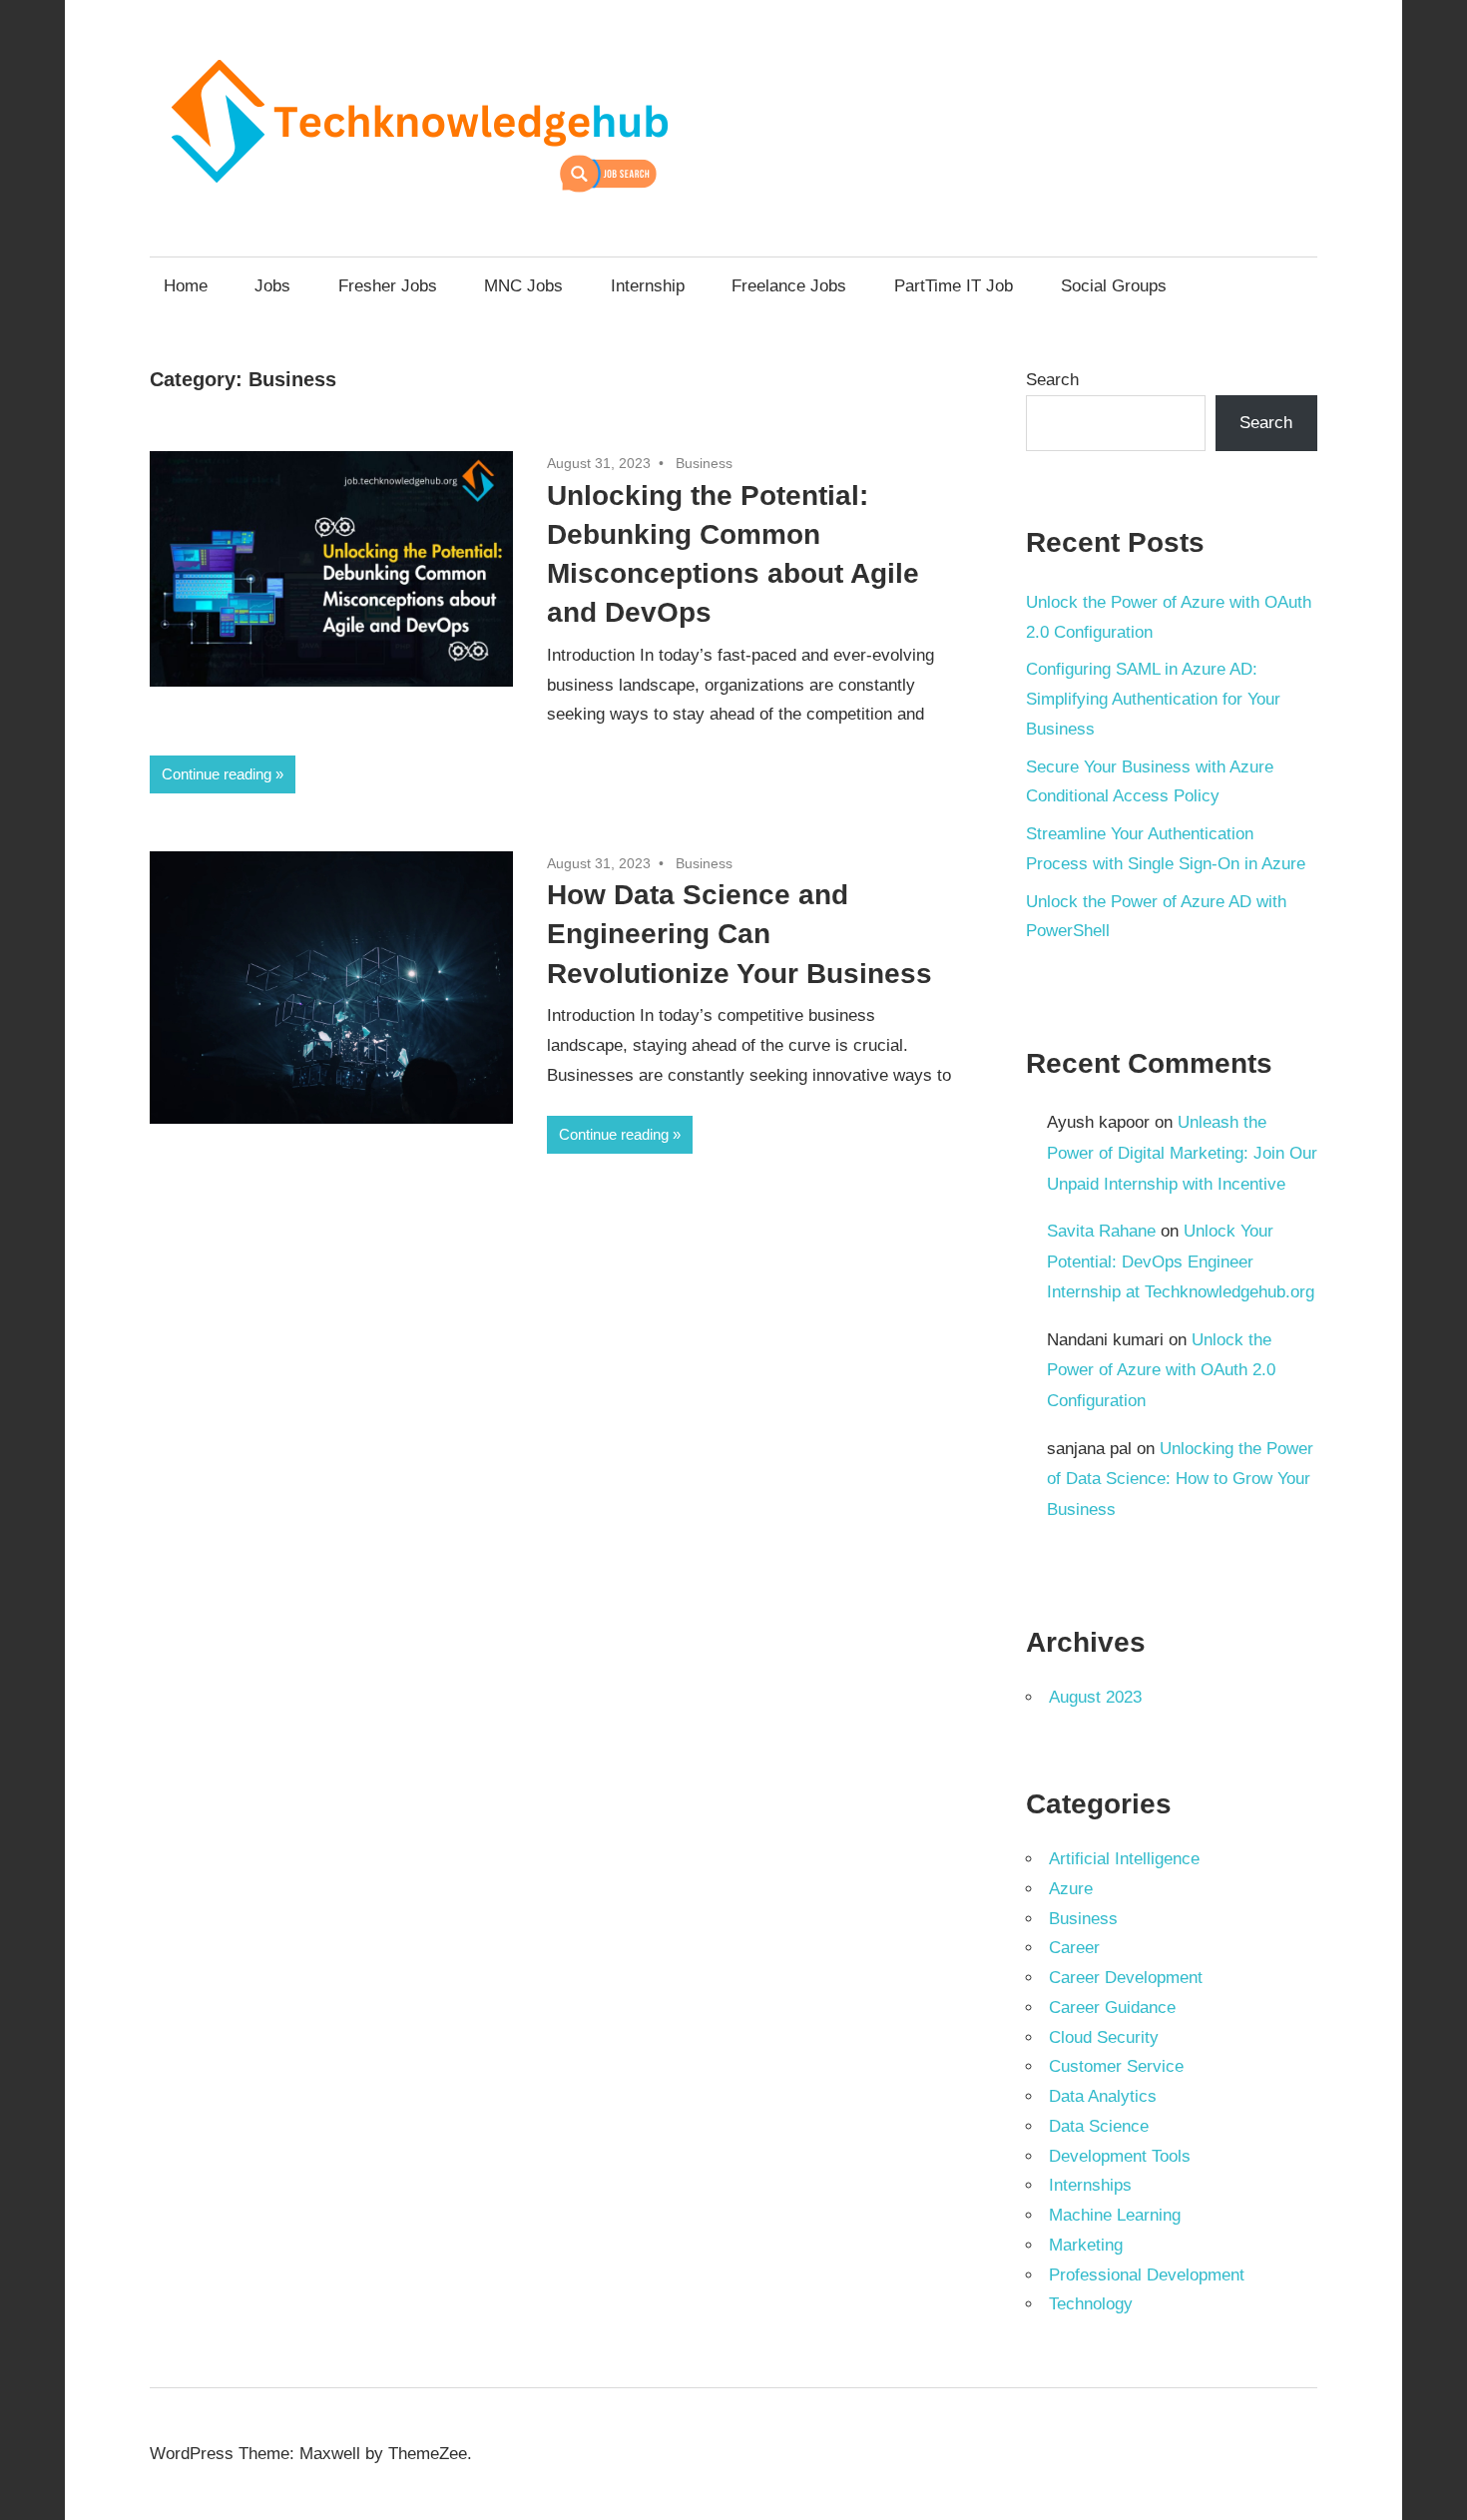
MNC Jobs (523, 286)
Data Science (1099, 2126)
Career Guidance (1112, 2008)
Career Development (1126, 1978)
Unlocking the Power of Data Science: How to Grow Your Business (1180, 1479)
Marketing (1086, 2245)
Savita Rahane (1101, 1231)
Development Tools (1120, 2156)
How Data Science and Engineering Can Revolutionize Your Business (739, 934)
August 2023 (1095, 1697)
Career (1074, 1948)
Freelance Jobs (789, 286)
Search (1052, 380)
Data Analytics (1103, 2096)
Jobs (272, 286)
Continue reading (217, 774)
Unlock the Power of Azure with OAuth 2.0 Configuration (1161, 1370)
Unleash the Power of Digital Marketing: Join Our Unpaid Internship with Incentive (1182, 1153)
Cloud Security (1104, 2037)
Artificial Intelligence (1124, 1859)
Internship (648, 286)
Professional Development (1147, 2275)
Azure (1071, 1889)
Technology (1091, 2304)
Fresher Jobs (388, 286)
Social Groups (1114, 286)
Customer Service (1116, 2066)
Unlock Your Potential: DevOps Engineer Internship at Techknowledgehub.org (1181, 1261)
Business (704, 463)
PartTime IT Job (954, 286)
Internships (1090, 2185)
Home (186, 286)
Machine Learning (1115, 2215)
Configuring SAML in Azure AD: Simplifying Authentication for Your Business (1153, 699)
